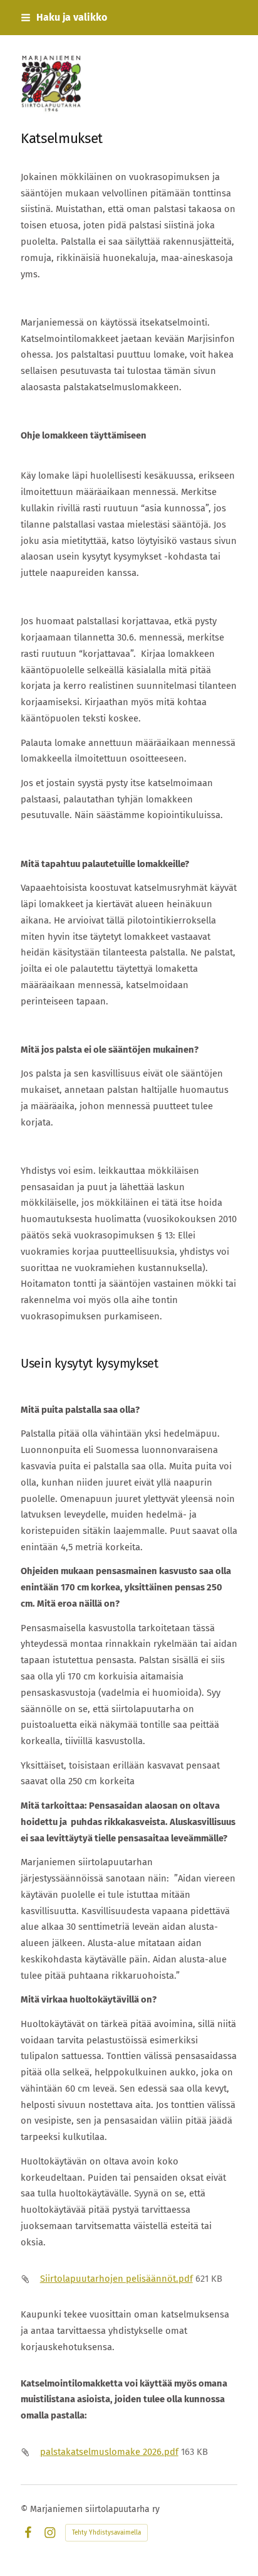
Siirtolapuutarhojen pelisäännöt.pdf (116, 2279)
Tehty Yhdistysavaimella (106, 2533)
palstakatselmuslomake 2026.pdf (109, 2452)
